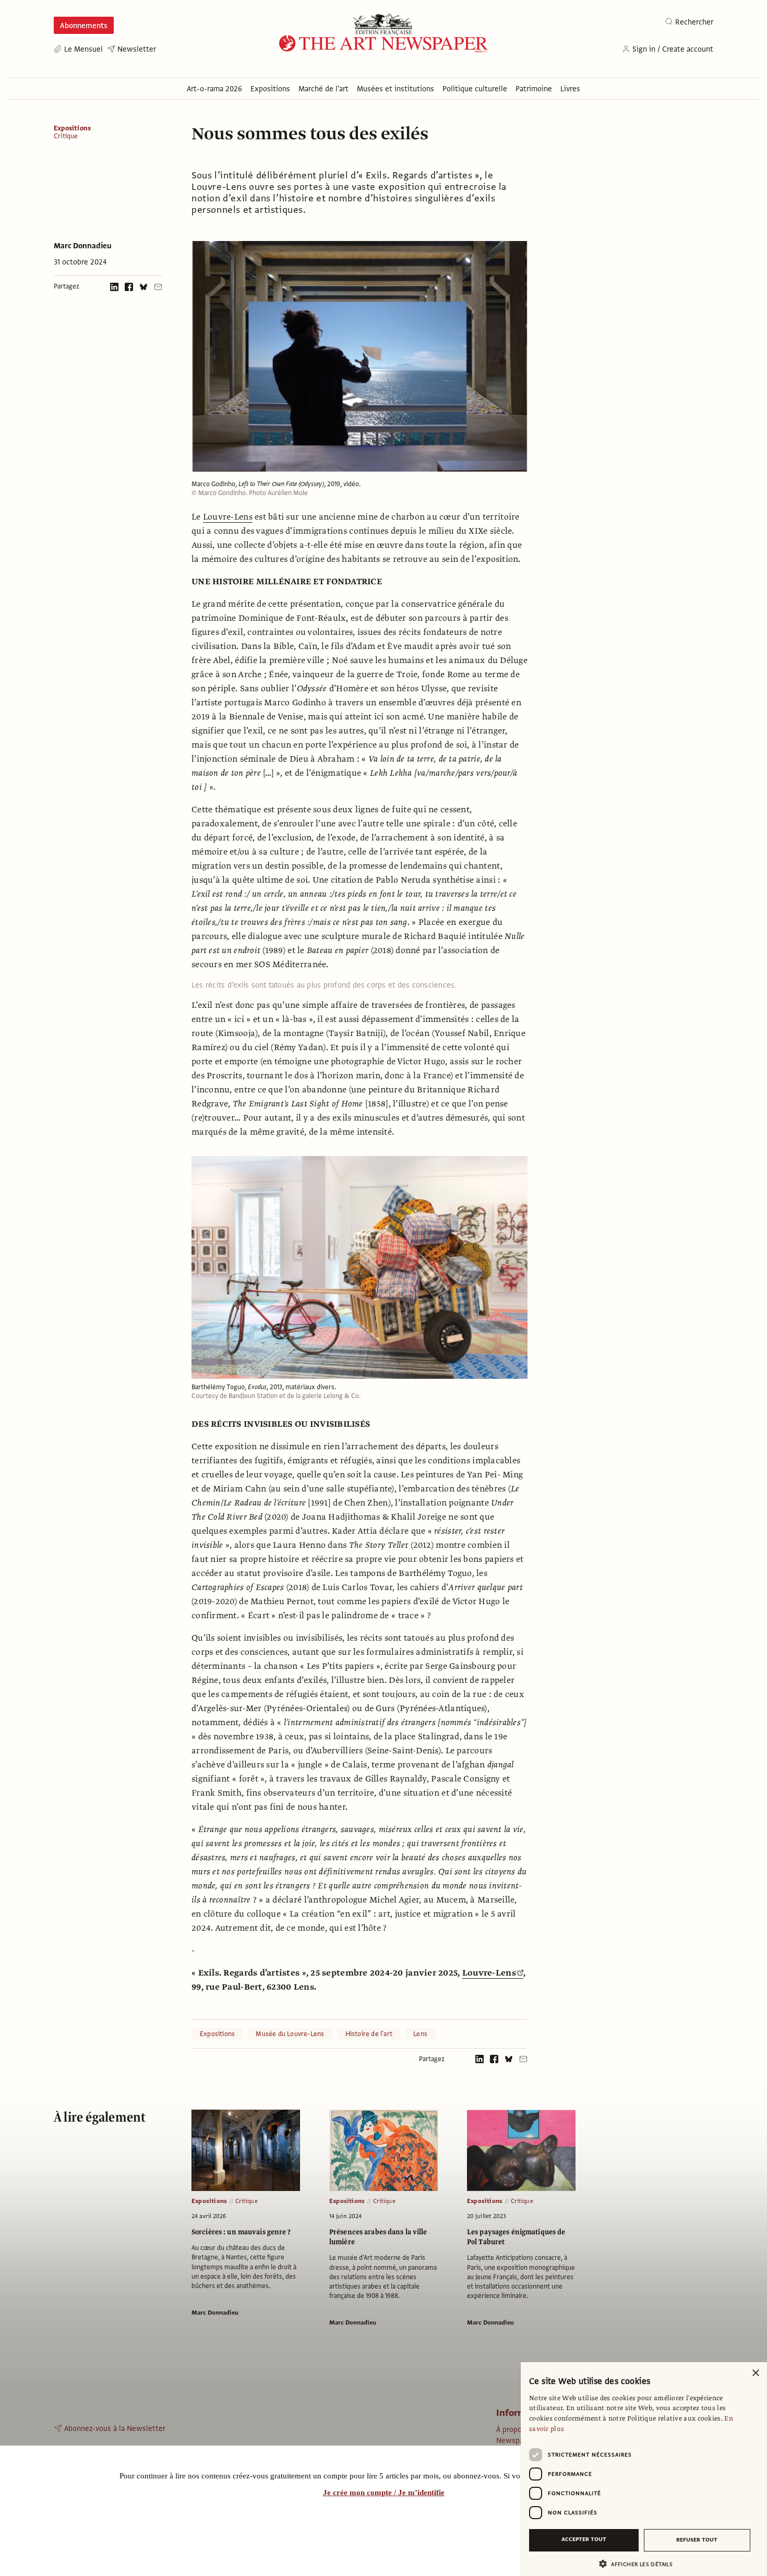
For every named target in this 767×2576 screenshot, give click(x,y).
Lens (420, 2034)
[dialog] (644, 2469)
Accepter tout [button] (584, 2539)
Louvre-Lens (228, 517)
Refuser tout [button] (697, 2540)
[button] (640, 2564)
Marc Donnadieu (83, 246)
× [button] (755, 2373)
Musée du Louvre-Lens (290, 2034)
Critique (66, 136)
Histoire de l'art (369, 2034)
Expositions (72, 128)
